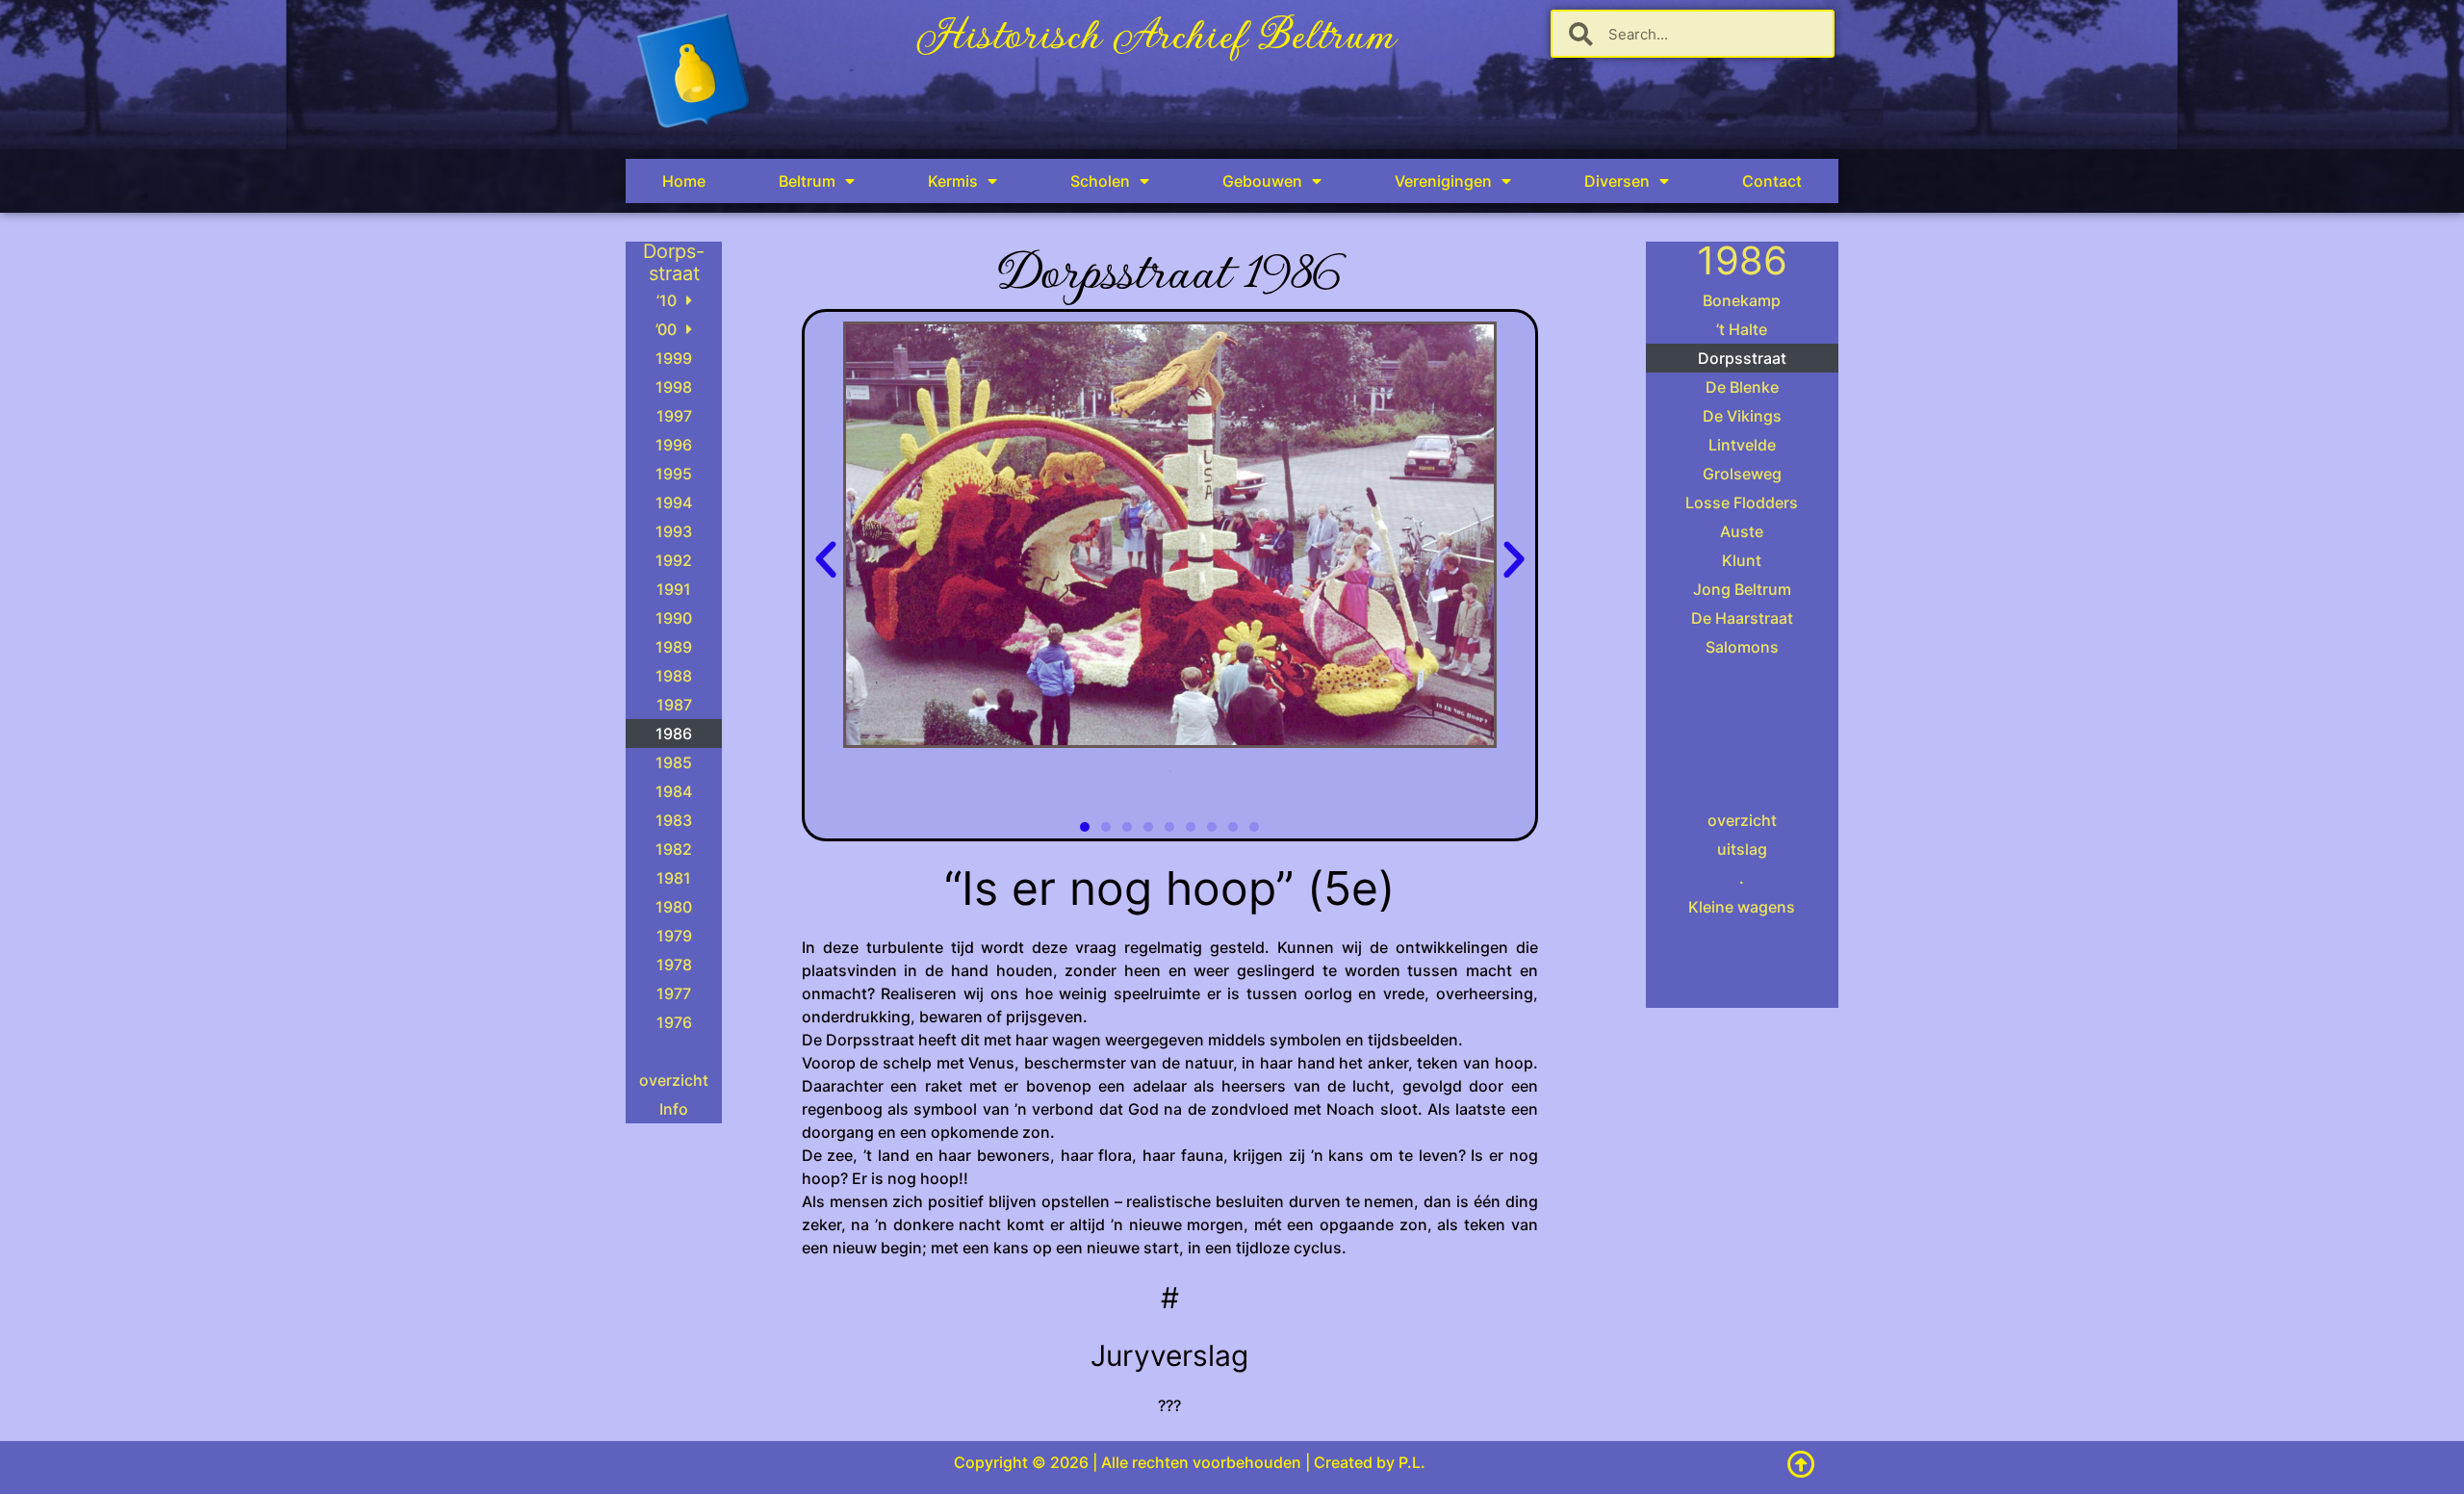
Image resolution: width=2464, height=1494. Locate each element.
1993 (674, 531)
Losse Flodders (1742, 502)
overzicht (674, 1080)
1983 (674, 820)
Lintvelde (1742, 445)
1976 (674, 1022)
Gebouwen (1262, 181)
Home (684, 181)
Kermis (953, 181)
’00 (666, 329)
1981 (674, 878)
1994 (674, 502)
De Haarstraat (1742, 618)
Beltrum (807, 181)
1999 (674, 358)
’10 (667, 300)
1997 (674, 416)
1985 (674, 762)
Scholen (1100, 181)
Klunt (1742, 560)
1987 (674, 705)
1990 (674, 618)
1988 (674, 676)
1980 (674, 907)
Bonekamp (1742, 300)
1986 (674, 734)
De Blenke (1742, 387)
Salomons (1742, 647)
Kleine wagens (1742, 907)
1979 (674, 936)
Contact (1772, 181)
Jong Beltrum (1742, 589)
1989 (674, 647)
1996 (674, 445)
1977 (674, 993)
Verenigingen (1443, 181)
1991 (674, 589)
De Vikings (1742, 416)
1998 (674, 387)
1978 (674, 965)
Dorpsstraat (1742, 358)
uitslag (1742, 849)
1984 (674, 791)
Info (674, 1109)
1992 (674, 560)
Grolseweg (1742, 474)
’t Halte (1742, 329)
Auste (1742, 531)
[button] (826, 560)
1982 (674, 849)
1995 (674, 474)
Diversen (1617, 181)
